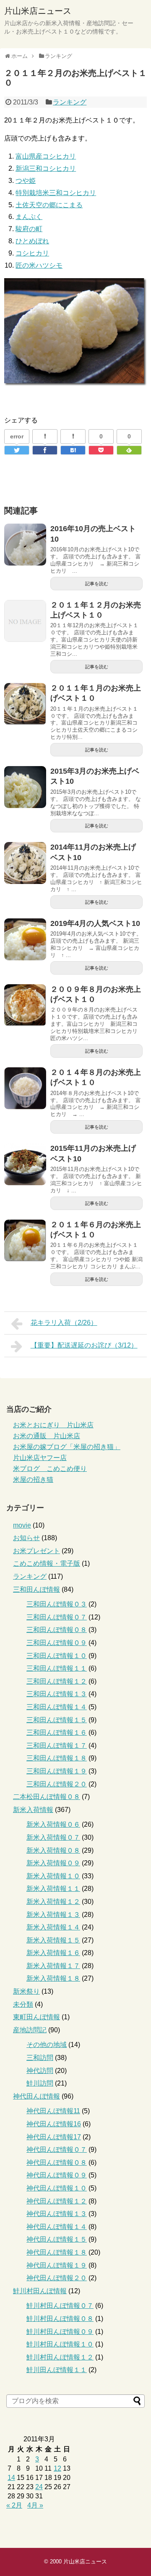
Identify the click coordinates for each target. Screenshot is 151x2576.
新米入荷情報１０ (53, 1876)
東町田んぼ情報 (36, 2017)
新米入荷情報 (33, 1810)
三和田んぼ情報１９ (57, 1771)
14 (11, 2478)
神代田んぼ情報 (36, 2096)
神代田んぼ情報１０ (57, 2188)
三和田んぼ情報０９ (57, 1643)
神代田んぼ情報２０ (57, 2278)
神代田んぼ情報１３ (57, 2214)
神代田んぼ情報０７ (57, 2150)
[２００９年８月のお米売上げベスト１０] (25, 1005)
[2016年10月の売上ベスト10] (25, 545)
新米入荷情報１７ (53, 1966)
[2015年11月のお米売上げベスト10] (25, 1164)
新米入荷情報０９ (53, 1863)
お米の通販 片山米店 (47, 1436)
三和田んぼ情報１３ (57, 1694)
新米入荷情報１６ (53, 1953)
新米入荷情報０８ (53, 1850)
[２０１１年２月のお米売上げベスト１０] (73, 450)
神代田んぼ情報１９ (57, 2265)
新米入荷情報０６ (53, 1824)
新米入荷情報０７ (53, 1837)
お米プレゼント (36, 1551)
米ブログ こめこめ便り (50, 1469)
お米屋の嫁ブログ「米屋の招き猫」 (67, 1447)
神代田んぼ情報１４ (57, 2227)
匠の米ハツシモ (39, 265)
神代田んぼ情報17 (54, 2137)
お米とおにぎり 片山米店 (53, 1425)
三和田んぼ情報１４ (57, 1707)
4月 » (35, 2505)
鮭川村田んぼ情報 (40, 2291)
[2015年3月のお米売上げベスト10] (25, 787)
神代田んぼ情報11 (53, 2111)
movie (22, 1525)
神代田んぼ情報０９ (57, 2175)
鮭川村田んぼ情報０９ (60, 2332)
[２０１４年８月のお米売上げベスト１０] (25, 1088)
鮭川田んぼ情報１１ (57, 2370)
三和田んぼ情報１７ (57, 1746)
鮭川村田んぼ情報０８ (60, 2319)
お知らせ (26, 1538)
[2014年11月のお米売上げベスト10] (25, 863)
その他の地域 (47, 2045)
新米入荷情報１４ (53, 1927)
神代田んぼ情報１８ (57, 2252)
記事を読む (97, 584)
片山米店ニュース (38, 11)
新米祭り (26, 1991)
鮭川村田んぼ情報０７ (60, 2306)
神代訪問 (40, 2071)
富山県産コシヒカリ (46, 156)
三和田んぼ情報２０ (57, 1784)
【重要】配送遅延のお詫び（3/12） (84, 1345)
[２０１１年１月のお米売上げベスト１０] (25, 704)
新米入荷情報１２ (53, 1902)
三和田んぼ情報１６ (57, 1733)
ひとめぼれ (32, 241)
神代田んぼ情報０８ (57, 2163)
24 (39, 2487)
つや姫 (26, 181)
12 (57, 2468)
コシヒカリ (32, 253)
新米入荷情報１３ (53, 1915)
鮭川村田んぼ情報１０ (60, 2344)
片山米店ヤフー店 (40, 1458)
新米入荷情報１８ (53, 1978)
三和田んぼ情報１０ (57, 1656)
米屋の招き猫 (33, 1480)
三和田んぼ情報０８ (57, 1630)
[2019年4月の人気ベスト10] (25, 939)
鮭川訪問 (40, 2083)
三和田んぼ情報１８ (57, 1758)
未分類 (23, 2004)
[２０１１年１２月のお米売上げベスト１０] (25, 621)
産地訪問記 (30, 2030)
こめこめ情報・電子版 (47, 1563)
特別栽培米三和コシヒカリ (56, 193)
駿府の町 (29, 229)
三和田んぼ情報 (36, 1589)
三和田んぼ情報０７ (57, 1617)
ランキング (70, 102)
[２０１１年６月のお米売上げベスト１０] (25, 1241)
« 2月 (14, 2505)
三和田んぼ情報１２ (57, 1681)
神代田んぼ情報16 (54, 2124)
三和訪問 (40, 2058)
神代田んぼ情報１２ (57, 2201)
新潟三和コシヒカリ (46, 168)
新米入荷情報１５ (53, 1940)
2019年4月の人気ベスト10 (95, 923)
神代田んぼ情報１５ (57, 2239)
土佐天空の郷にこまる (49, 205)
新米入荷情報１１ (53, 1889)
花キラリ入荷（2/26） (64, 1323)
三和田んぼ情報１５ (57, 1720)
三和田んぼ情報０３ (57, 1604)
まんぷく (29, 217)
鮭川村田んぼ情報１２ (60, 2357)
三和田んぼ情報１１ (57, 1668)
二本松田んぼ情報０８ (47, 1797)
